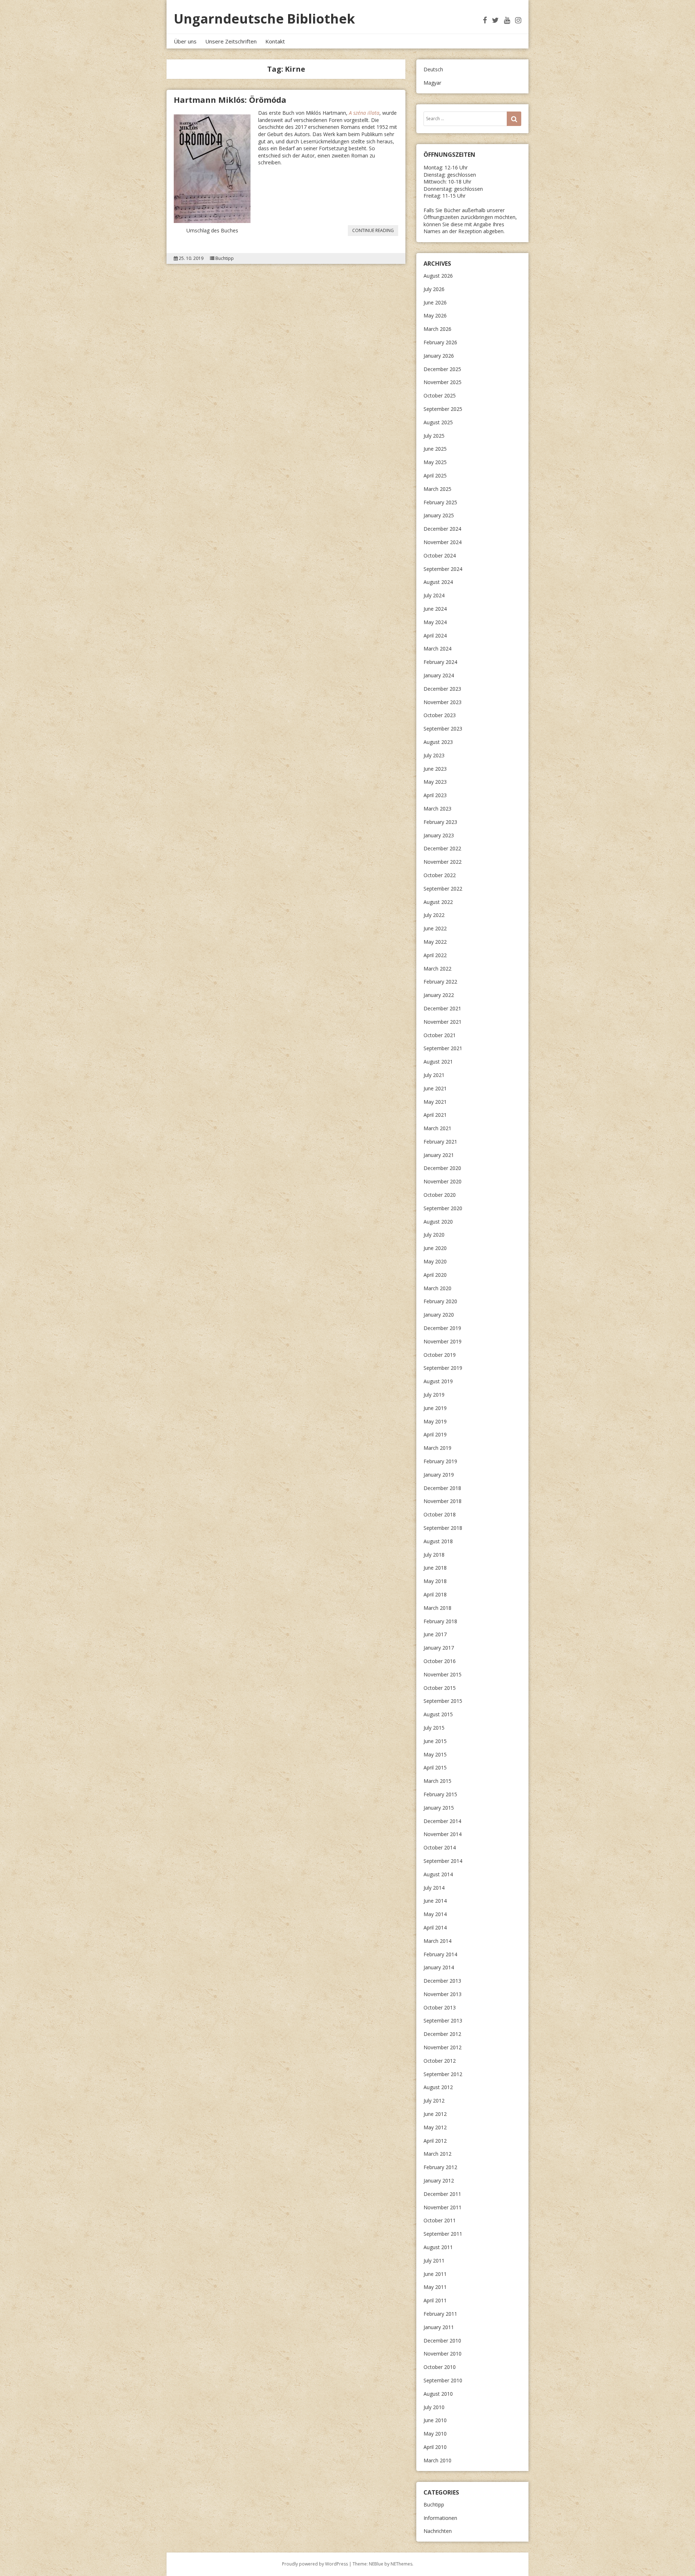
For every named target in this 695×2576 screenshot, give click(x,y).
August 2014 (438, 1874)
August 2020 (438, 1222)
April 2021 (435, 1115)
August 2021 (438, 1062)
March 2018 (437, 1608)
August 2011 (438, 2247)
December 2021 (442, 1008)
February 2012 (440, 2167)
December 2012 (442, 2034)
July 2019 (434, 1395)
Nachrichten (438, 2531)
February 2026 (440, 342)
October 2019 (440, 1355)
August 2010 (438, 2394)
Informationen (440, 2518)
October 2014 (440, 1847)
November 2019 (443, 1341)
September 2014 (443, 1861)
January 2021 (439, 1155)
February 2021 (440, 1142)
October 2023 (440, 715)
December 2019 (442, 1328)
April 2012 (435, 2141)
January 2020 (439, 1315)
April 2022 (435, 955)
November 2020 (443, 1181)
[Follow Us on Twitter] (495, 20)
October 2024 (440, 555)
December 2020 (442, 1168)
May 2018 (435, 1581)
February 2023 (440, 822)
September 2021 (443, 1048)
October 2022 (440, 875)
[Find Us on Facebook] (485, 20)
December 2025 (442, 369)
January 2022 (439, 995)
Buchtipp (225, 258)
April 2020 (435, 1275)
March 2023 (437, 809)
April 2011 (435, 2300)
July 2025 (434, 436)
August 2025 (438, 422)
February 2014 (440, 1954)
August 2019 (438, 1381)
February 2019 (440, 1461)
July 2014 (434, 1888)
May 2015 (435, 1754)
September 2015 (443, 1701)
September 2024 (443, 569)
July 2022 (434, 915)
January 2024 (439, 675)
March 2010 (437, 2460)
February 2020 (440, 1301)
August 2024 (438, 582)
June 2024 (435, 609)
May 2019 (435, 1421)
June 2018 (435, 1568)
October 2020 (440, 1195)
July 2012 (434, 2101)
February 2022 (440, 982)
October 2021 (440, 1035)
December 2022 (442, 848)
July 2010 (434, 2407)
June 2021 (435, 1088)
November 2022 (443, 862)
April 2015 (435, 1767)
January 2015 (439, 1808)
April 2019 (435, 1434)
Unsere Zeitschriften (231, 41)
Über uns (185, 41)
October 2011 (440, 2220)
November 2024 (443, 542)
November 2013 (443, 1994)
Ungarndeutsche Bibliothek (264, 19)
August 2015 (438, 1714)
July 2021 (434, 1075)
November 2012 (443, 2047)
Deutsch (433, 69)
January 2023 (439, 835)
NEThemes (401, 2564)
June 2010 (435, 2420)
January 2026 (439, 356)
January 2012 (439, 2181)
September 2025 (443, 409)
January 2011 (439, 2327)
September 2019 (443, 1368)
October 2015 (440, 1688)
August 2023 (438, 742)
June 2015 (435, 1741)
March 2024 (437, 649)
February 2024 (440, 662)
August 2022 (438, 902)
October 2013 (440, 2007)
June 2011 (435, 2274)
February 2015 (440, 1794)
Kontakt (275, 41)
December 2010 (442, 2341)
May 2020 (435, 1261)
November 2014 (443, 1834)
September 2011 (443, 2234)
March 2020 (437, 1288)
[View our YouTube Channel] (507, 20)
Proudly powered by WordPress (315, 2564)
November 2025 (443, 382)
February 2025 (440, 502)
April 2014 (435, 1927)
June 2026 (435, 302)
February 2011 (440, 2314)
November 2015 (443, 1674)
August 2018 (438, 1541)
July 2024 (434, 595)
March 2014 (437, 1941)
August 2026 (438, 276)
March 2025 (437, 489)
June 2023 (435, 769)
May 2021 (435, 1102)
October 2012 (440, 2061)
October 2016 (440, 1661)
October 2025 (440, 395)
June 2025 (435, 449)
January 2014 (439, 1967)
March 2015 (437, 1781)
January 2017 (439, 1648)
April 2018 (435, 1594)
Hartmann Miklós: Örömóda (230, 100)
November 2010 (443, 2354)
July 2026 (434, 289)
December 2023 (442, 689)
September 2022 (443, 889)
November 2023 (443, 702)
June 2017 (435, 1634)
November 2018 (443, 1501)
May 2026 (435, 315)
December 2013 (442, 1981)
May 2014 (435, 1914)
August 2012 (438, 2087)
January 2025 (439, 515)
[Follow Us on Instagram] (518, 20)
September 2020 (443, 1208)
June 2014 (435, 1901)
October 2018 (440, 1514)
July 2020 (434, 1235)
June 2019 (435, 1408)
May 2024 (435, 622)
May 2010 (435, 2434)
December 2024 (442, 529)
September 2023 (443, 729)
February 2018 (440, 1621)
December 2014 (442, 1821)
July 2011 (434, 2261)
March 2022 (437, 969)
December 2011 (442, 2194)
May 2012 (435, 2127)
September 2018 (443, 1528)
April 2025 (435, 475)
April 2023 (435, 795)
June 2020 (435, 1248)
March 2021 (437, 1128)
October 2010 (440, 2367)
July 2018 (434, 1555)
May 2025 (435, 462)
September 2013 (443, 2021)
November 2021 (443, 1022)
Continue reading (375, 231)
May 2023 (435, 782)
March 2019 (437, 1448)
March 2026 (437, 329)
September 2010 (443, 2380)
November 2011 (443, 2207)
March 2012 (437, 2154)
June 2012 (435, 2114)
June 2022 (435, 928)
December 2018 (442, 1488)
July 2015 (434, 1728)
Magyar (432, 83)
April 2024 (435, 635)
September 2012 (443, 2074)
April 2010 (435, 2447)
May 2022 (435, 942)
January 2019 (439, 1475)
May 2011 (435, 2287)
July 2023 (434, 755)
